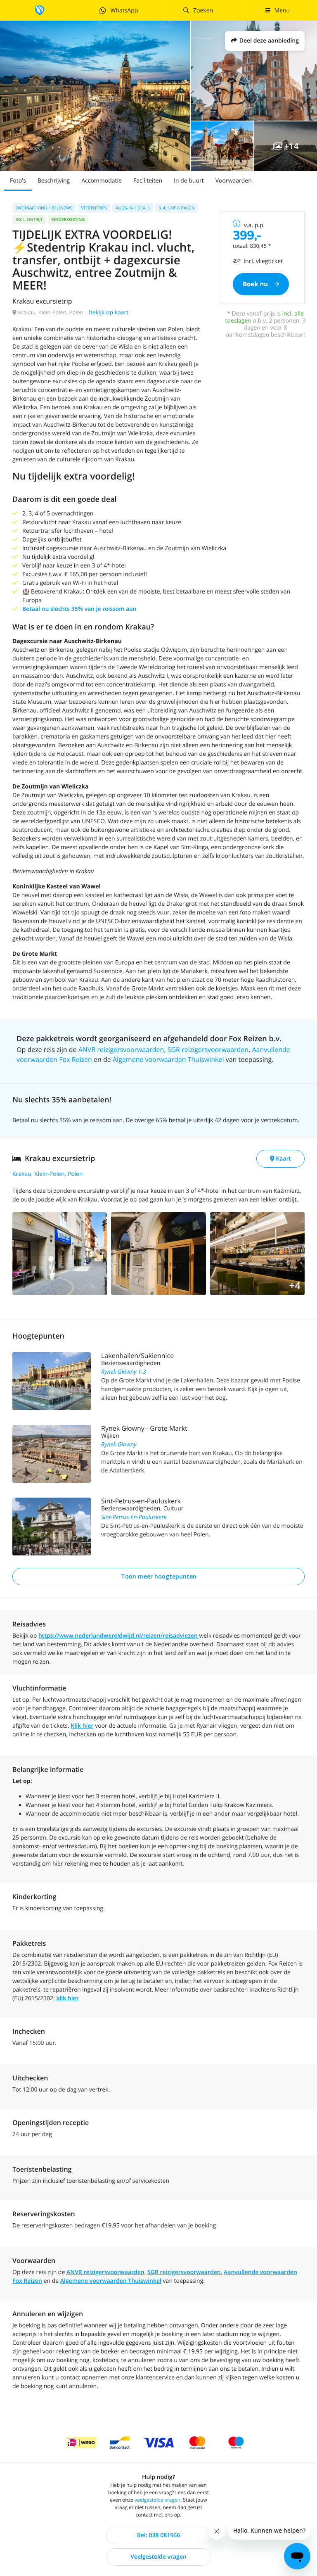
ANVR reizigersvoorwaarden (121, 1049)
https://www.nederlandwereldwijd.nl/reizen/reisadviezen (119, 1636)
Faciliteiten (148, 181)
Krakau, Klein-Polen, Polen (48, 1174)
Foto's (18, 181)
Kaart (283, 1159)
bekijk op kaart (109, 312)
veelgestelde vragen (157, 2500)
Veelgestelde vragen (158, 2557)
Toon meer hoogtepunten (159, 1576)
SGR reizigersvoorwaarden (208, 1049)
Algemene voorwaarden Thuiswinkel (168, 1059)
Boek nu (256, 284)
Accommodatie (102, 181)
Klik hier (82, 1726)
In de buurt (189, 181)
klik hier (67, 1998)
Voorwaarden (234, 181)
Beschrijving (54, 181)
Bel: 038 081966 (158, 2535)
